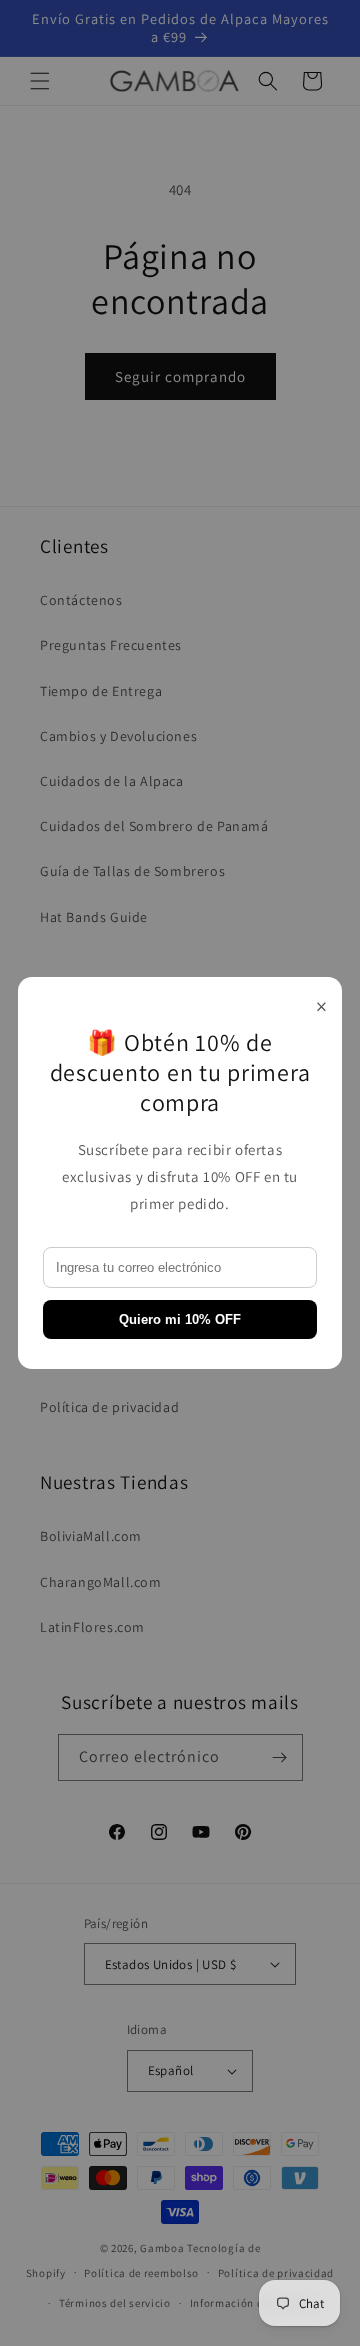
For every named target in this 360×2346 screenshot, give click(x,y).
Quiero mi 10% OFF (180, 1319)
